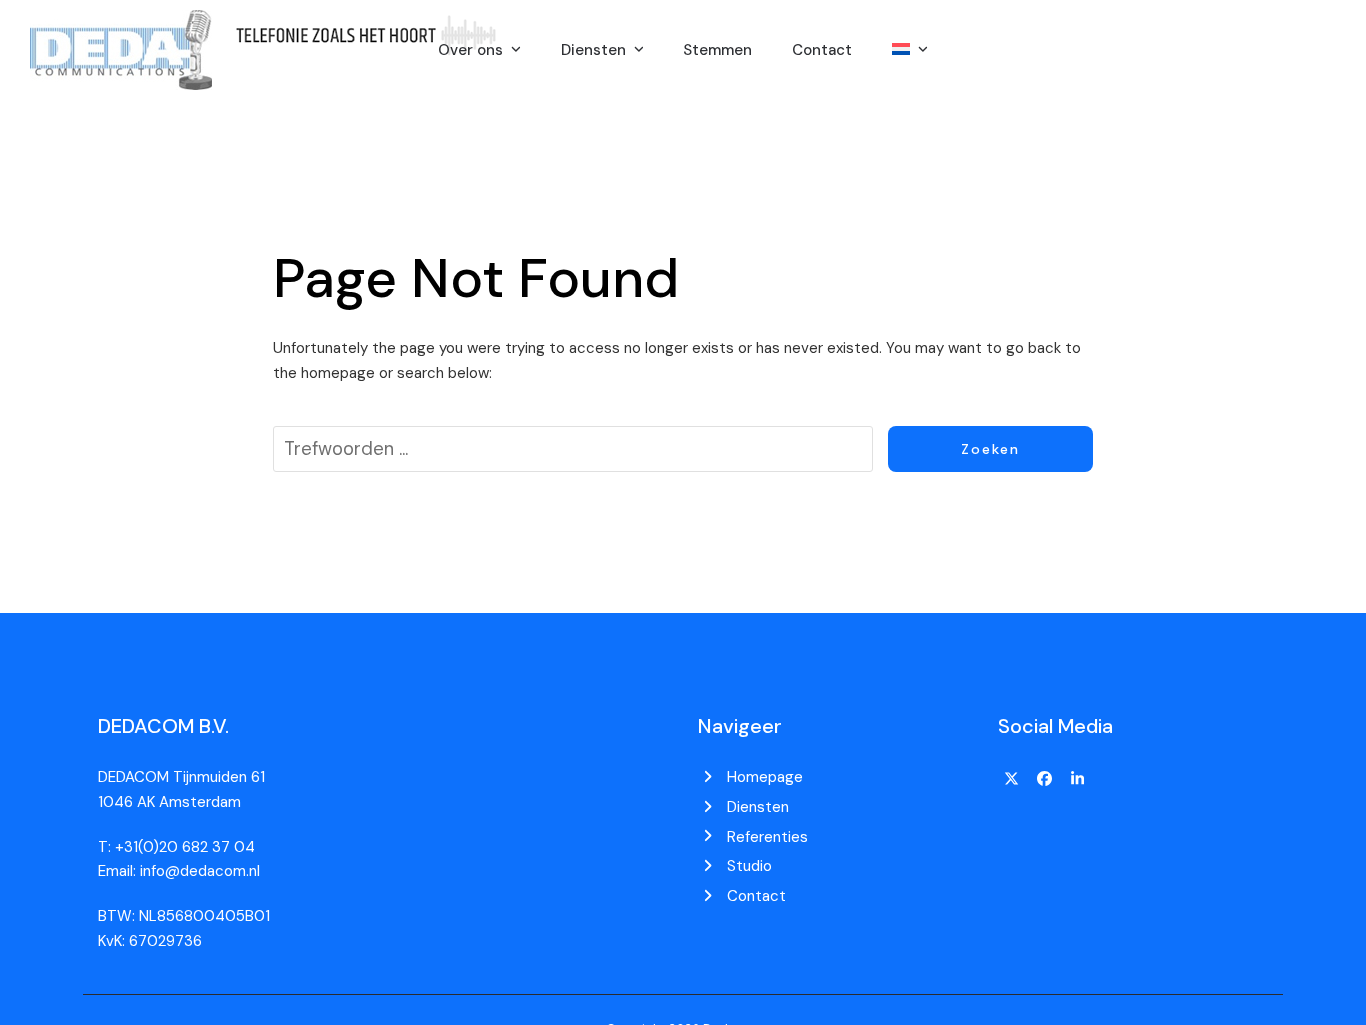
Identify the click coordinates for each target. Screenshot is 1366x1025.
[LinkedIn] (1077, 779)
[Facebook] (1045, 779)
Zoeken (990, 449)
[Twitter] (1012, 779)
